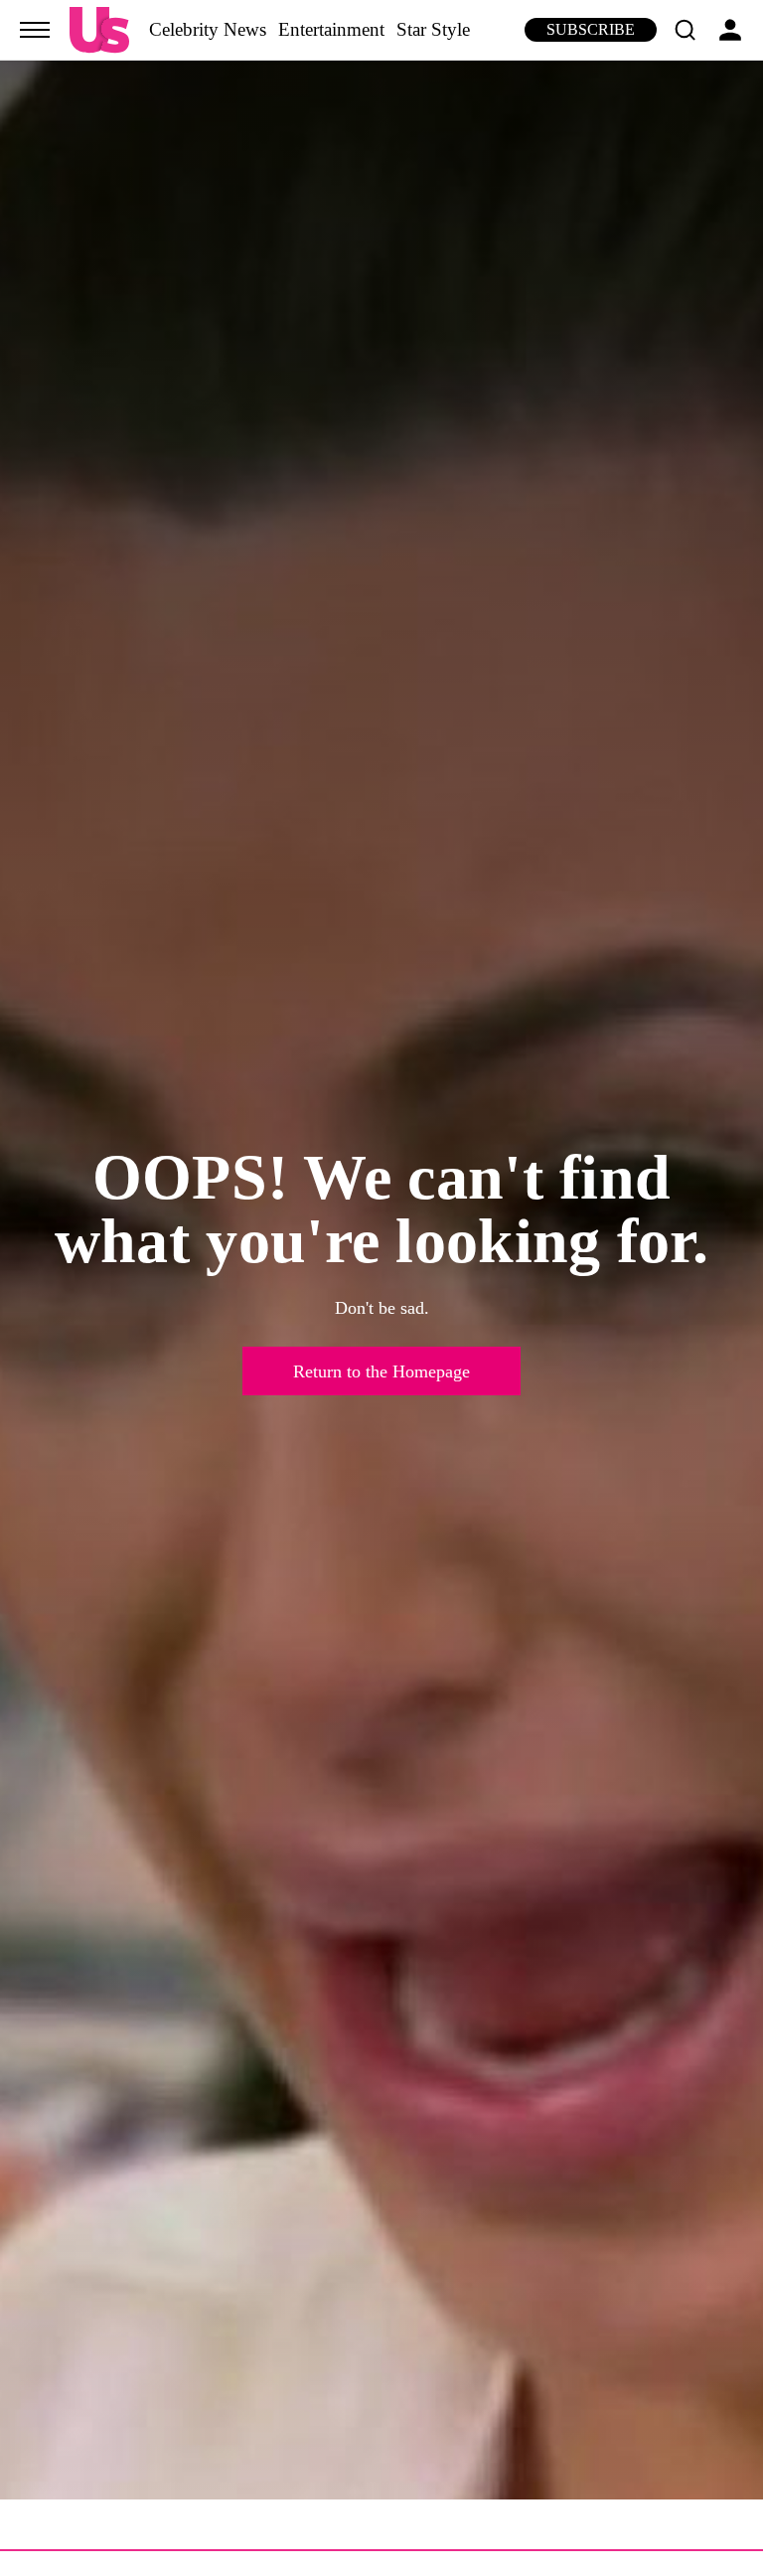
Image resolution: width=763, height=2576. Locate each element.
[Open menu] (35, 30)
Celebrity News (208, 29)
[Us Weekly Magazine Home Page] (99, 30)
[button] (685, 30)
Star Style (433, 29)
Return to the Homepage (381, 1371)
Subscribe (591, 29)
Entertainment (331, 29)
